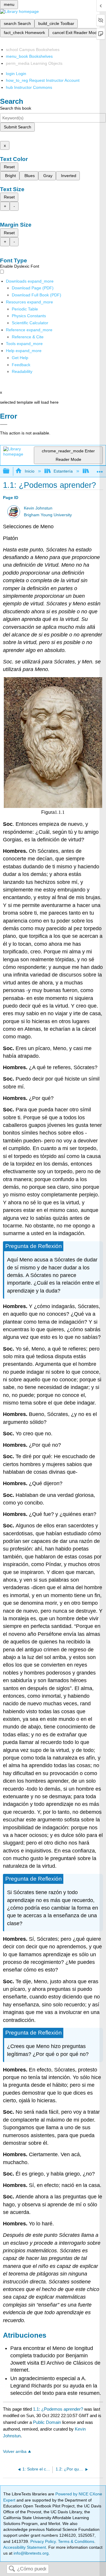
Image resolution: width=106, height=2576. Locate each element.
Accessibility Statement (25, 2547)
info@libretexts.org (30, 2553)
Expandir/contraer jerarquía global (10, 471)
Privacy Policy (43, 2541)
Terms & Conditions (76, 2541)
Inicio (29, 471)
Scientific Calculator (30, 323)
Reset (9, 167)
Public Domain (48, 2422)
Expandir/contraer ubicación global (100, 469)
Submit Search (18, 127)
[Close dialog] (4, 424)
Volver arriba (15, 2452)
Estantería (63, 471)
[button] (21, 365)
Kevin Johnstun (38, 508)
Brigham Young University (48, 515)
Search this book (16, 108)
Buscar (12, 2569)
